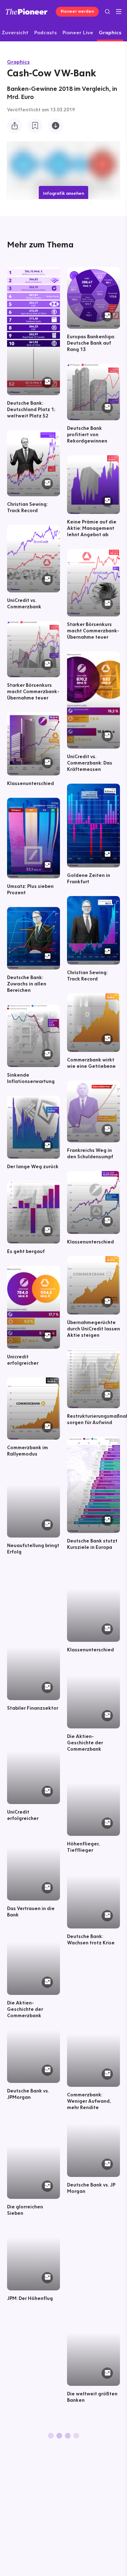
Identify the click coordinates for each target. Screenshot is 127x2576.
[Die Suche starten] (107, 11)
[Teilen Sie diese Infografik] (14, 126)
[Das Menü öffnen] (119, 12)
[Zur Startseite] (27, 11)
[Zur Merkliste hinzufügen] (35, 126)
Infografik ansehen (64, 193)
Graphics (18, 62)
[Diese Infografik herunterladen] (55, 126)
